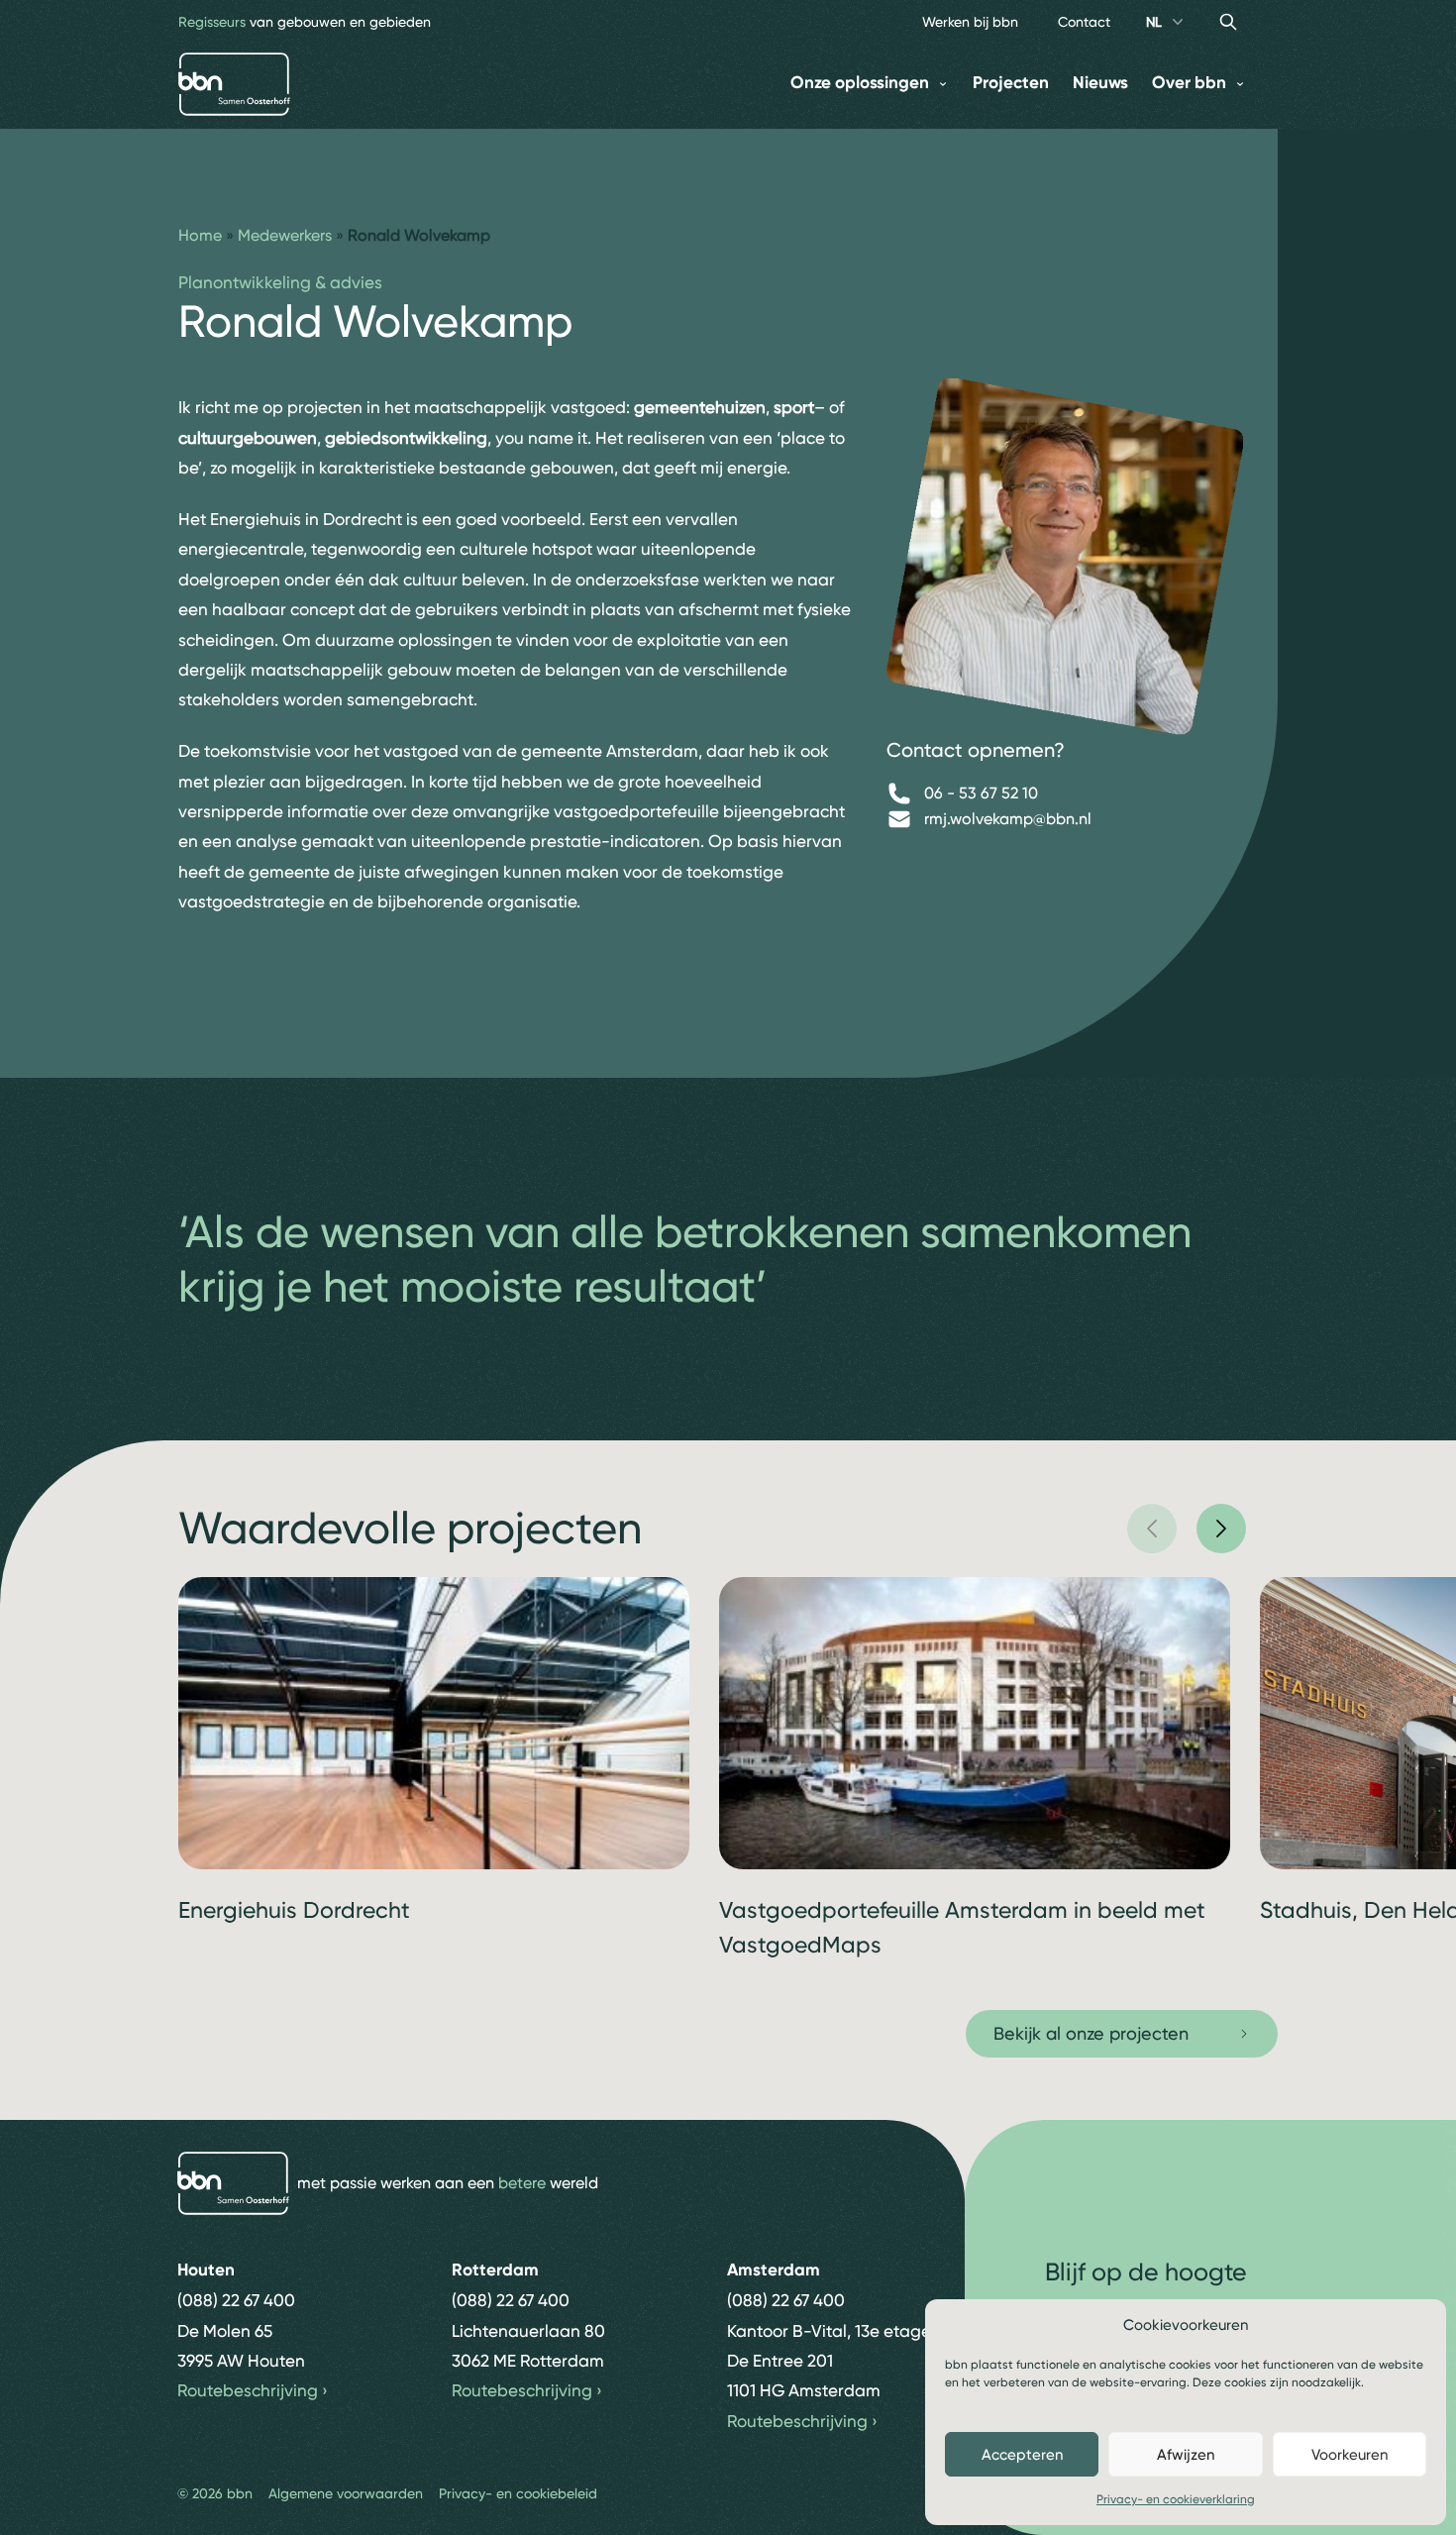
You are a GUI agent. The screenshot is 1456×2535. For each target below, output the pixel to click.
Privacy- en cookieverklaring (1176, 2499)
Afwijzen (1186, 2455)
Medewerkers (285, 235)
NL (1154, 22)
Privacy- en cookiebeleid (518, 2493)
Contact (1084, 22)
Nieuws (1100, 83)
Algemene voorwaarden (346, 2493)
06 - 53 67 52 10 (981, 793)
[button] (1152, 1529)
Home (200, 235)
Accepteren (1022, 2455)
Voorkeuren (1350, 2455)
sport (794, 407)
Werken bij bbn (970, 22)
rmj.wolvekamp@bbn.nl (1008, 819)
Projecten (1011, 83)
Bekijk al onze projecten (1091, 2033)
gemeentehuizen (700, 407)
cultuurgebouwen (248, 438)
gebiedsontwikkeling (406, 438)
